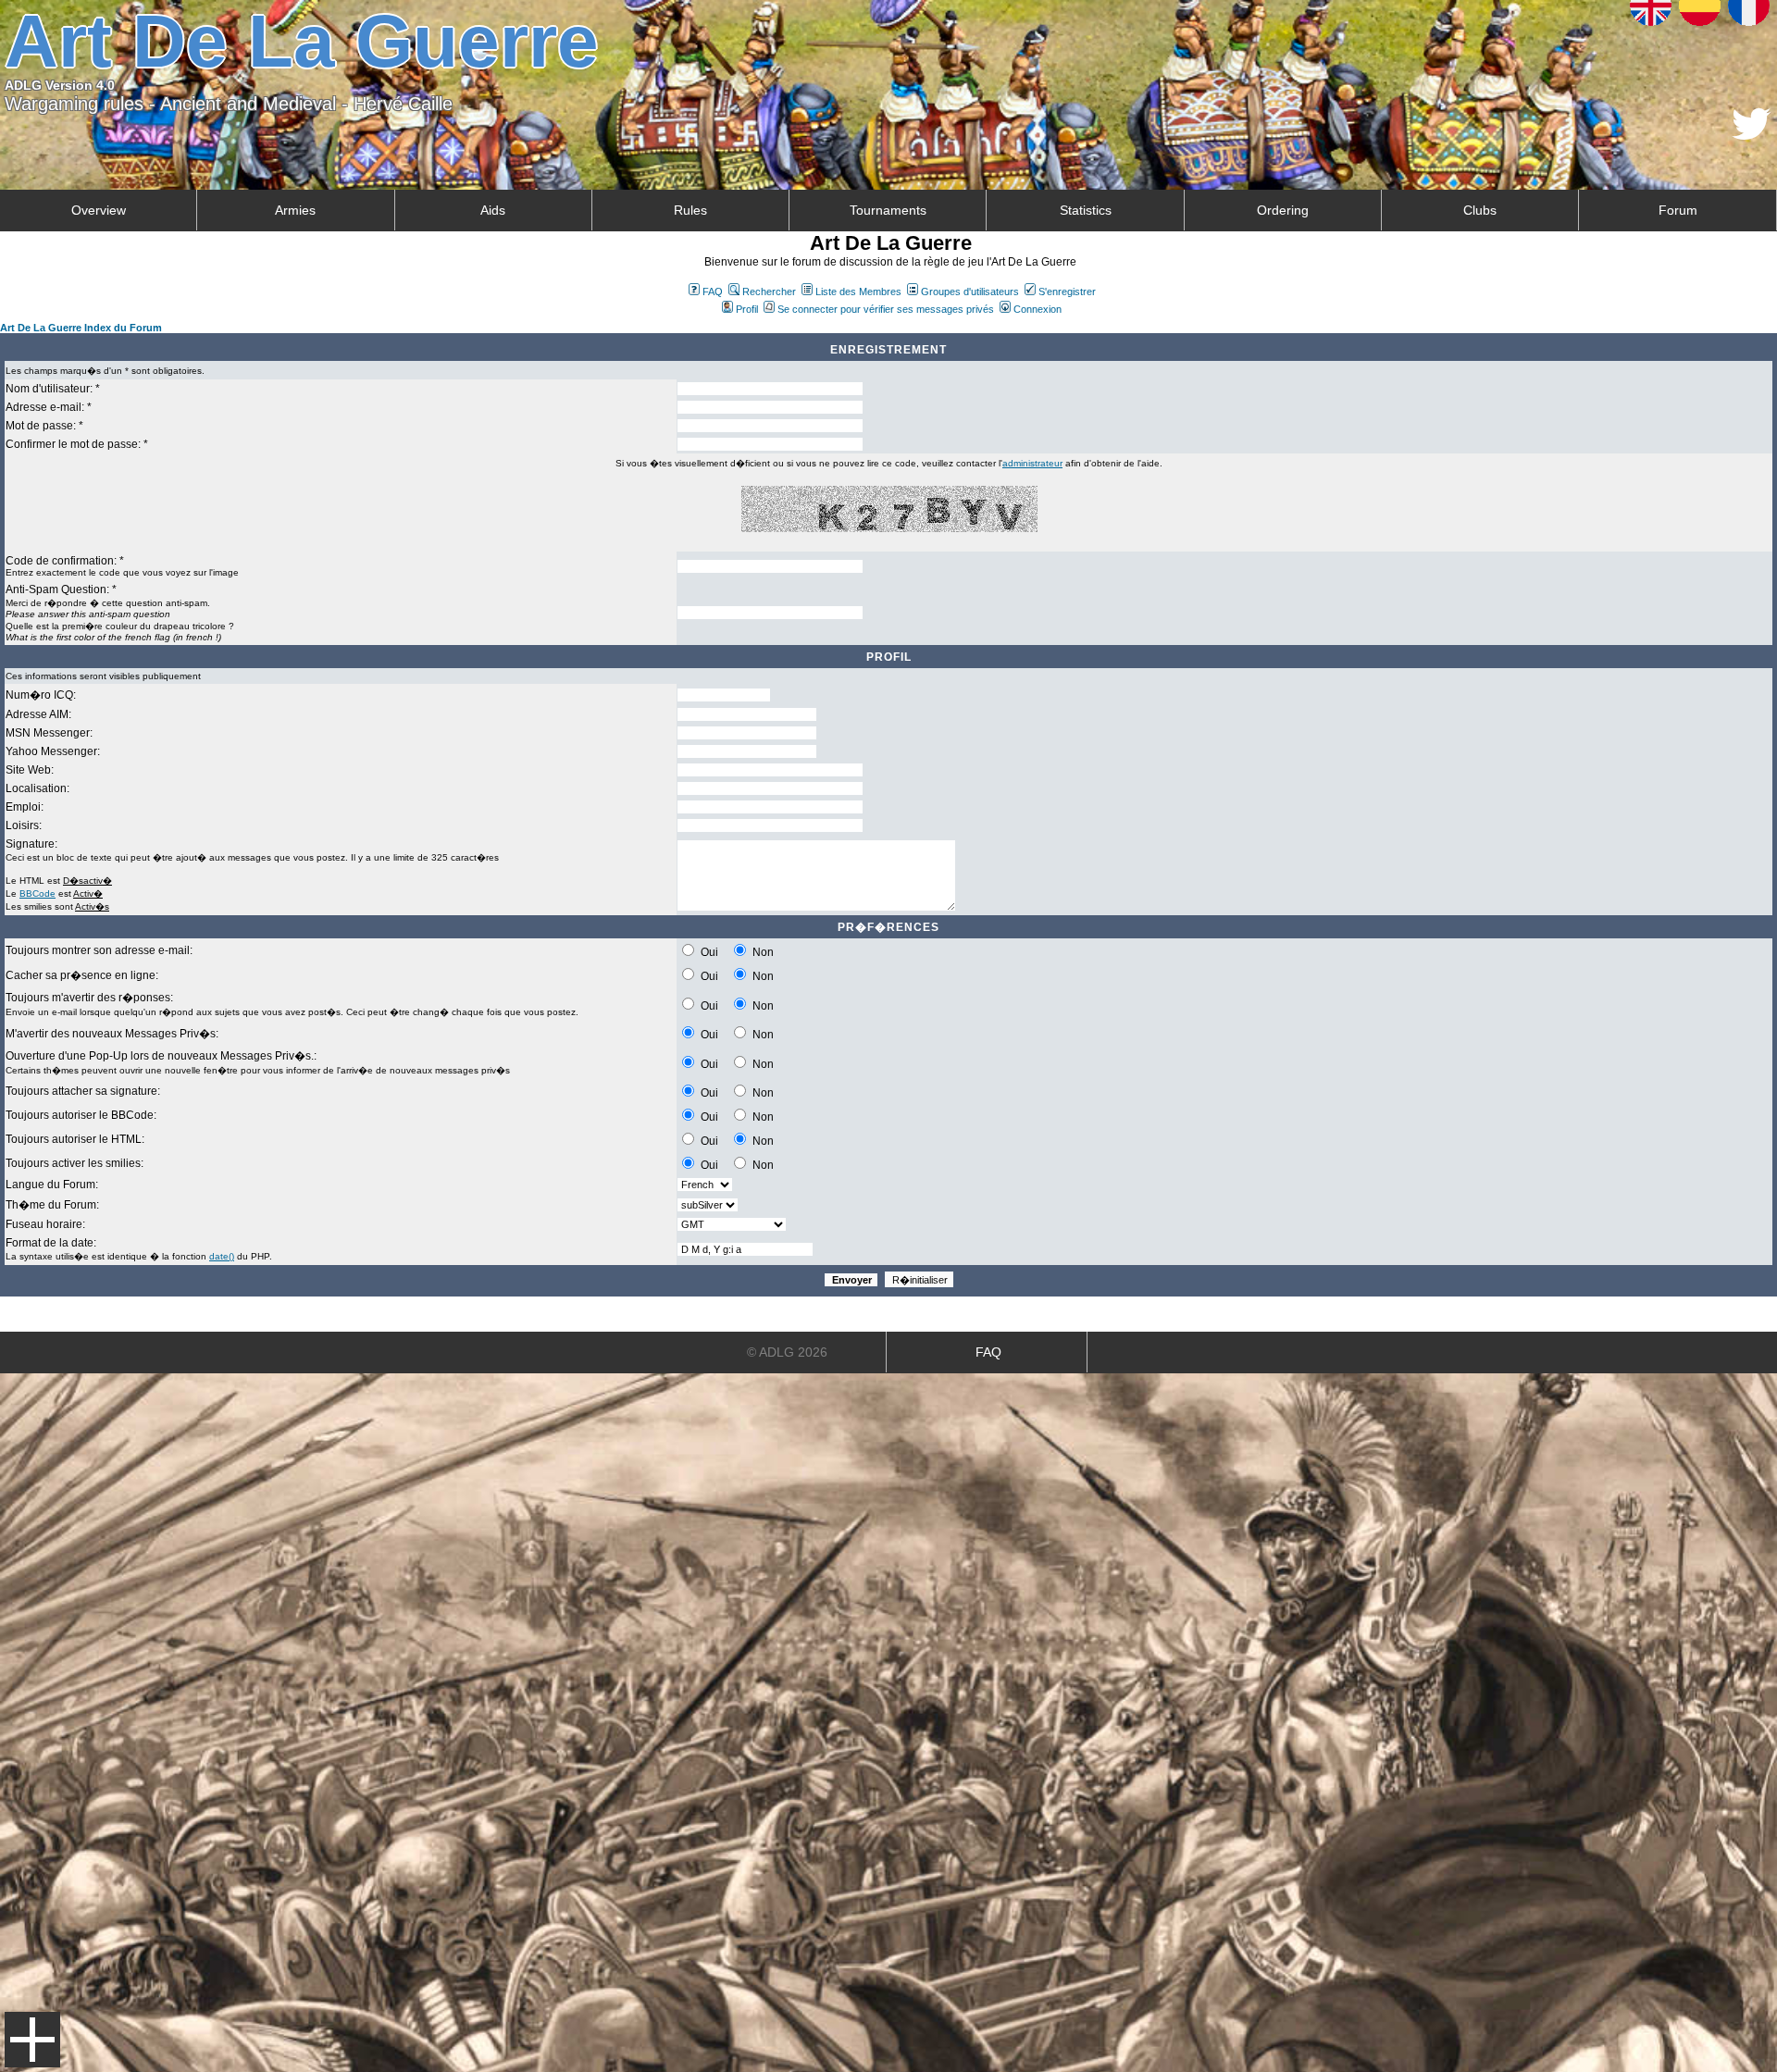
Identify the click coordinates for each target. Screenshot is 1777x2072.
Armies (295, 210)
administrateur (1032, 463)
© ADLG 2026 (787, 1352)
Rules (690, 210)
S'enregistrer (1067, 292)
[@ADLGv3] (1752, 135)
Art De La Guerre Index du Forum (81, 328)
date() (222, 1256)
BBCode (37, 893)
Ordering (1283, 210)
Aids (493, 210)
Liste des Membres (858, 292)
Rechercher (769, 292)
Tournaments (888, 210)
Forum (1678, 210)
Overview (99, 210)
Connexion (1038, 309)
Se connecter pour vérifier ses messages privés (886, 309)
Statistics (1086, 210)
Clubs (1480, 210)
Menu (32, 2040)
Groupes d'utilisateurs (970, 292)
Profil (747, 309)
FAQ (713, 292)
